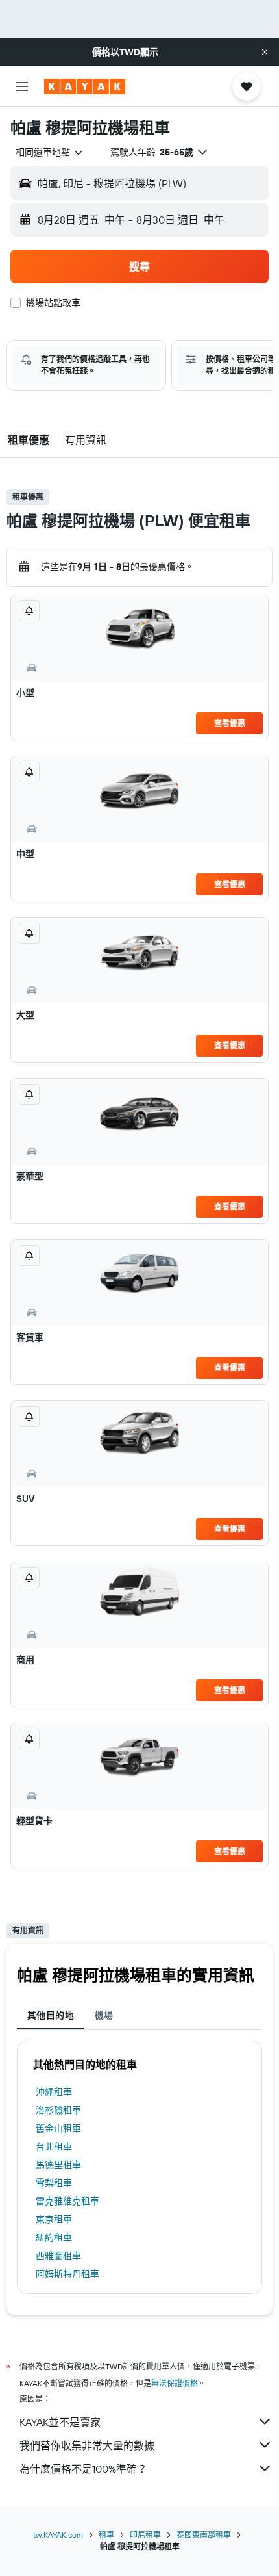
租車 (106, 2535)
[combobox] (50, 152)
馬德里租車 (58, 2165)
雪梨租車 (54, 2183)
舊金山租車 (58, 2128)
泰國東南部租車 (204, 2535)
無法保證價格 (175, 2383)
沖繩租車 (54, 2092)
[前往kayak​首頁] (85, 86)
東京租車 (54, 2219)
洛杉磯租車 (58, 2110)
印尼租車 (145, 2535)
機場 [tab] (104, 2015)
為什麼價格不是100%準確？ (83, 2469)
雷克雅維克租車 (67, 2201)
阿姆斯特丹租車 (67, 2274)
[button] (265, 52)
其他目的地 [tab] (51, 2015)
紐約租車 (54, 2237)
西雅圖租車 (58, 2256)
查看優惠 (230, 723)
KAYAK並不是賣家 (60, 2422)
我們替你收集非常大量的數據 (87, 2445)
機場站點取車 (53, 303)
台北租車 (54, 2146)
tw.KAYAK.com (58, 2535)
